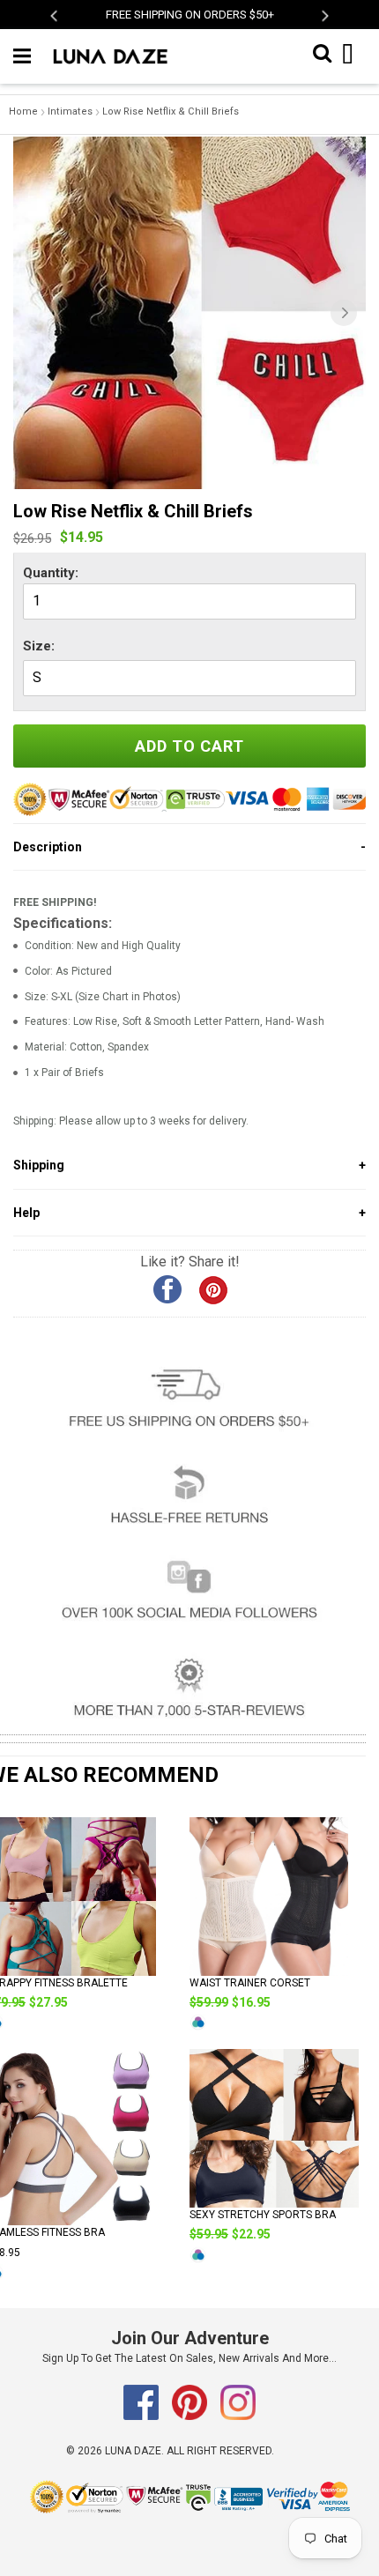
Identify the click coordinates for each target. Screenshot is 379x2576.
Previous (55, 15)
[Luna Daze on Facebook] (142, 2416)
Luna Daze (133, 2451)
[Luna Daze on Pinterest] (191, 2416)
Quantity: (51, 573)
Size (37, 646)
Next (324, 15)
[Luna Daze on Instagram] (238, 2416)
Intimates (70, 111)
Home (23, 111)
